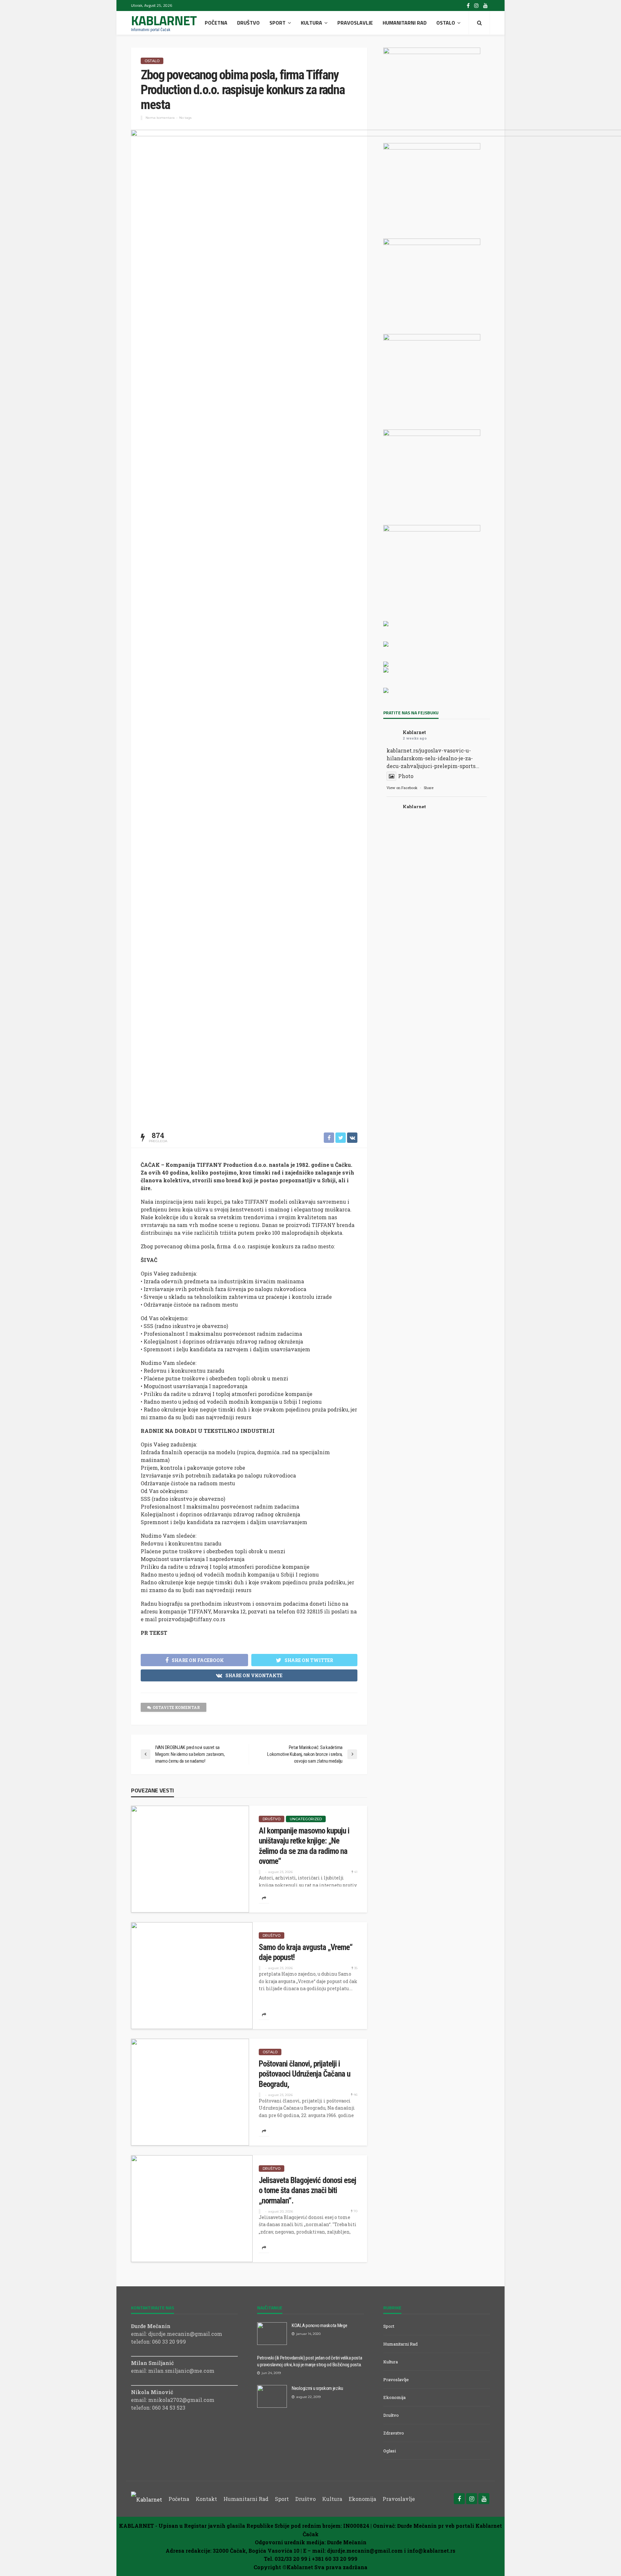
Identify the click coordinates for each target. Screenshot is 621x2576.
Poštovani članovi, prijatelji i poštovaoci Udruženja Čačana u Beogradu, (305, 2074)
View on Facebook (402, 788)
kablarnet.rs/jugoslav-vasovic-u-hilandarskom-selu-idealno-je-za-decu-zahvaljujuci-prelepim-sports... (433, 758)
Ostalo (446, 23)
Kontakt (206, 2499)
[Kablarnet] (147, 2499)
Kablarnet (414, 732)
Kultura (311, 23)
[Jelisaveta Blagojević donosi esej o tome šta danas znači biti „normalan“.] (192, 2209)
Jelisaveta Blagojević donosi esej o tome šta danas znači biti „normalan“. (307, 2191)
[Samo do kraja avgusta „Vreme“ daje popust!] (192, 1976)
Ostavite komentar (176, 1707)
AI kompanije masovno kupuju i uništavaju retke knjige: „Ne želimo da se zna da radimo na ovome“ (304, 1846)
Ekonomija (394, 2397)
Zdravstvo (394, 2433)
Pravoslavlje (355, 23)
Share (429, 788)
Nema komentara (160, 118)
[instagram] (476, 6)
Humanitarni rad (405, 23)
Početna (216, 23)
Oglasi (390, 2451)
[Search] (479, 23)
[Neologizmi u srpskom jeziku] (272, 2396)
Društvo (248, 23)
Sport (278, 23)
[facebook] (468, 6)
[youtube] (485, 6)
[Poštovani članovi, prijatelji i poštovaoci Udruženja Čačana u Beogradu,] (190, 2092)
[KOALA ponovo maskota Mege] (272, 2334)
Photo (406, 776)
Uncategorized (306, 1819)
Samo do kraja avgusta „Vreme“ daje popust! (306, 1952)
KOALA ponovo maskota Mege (320, 2325)
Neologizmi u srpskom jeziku (317, 2388)
